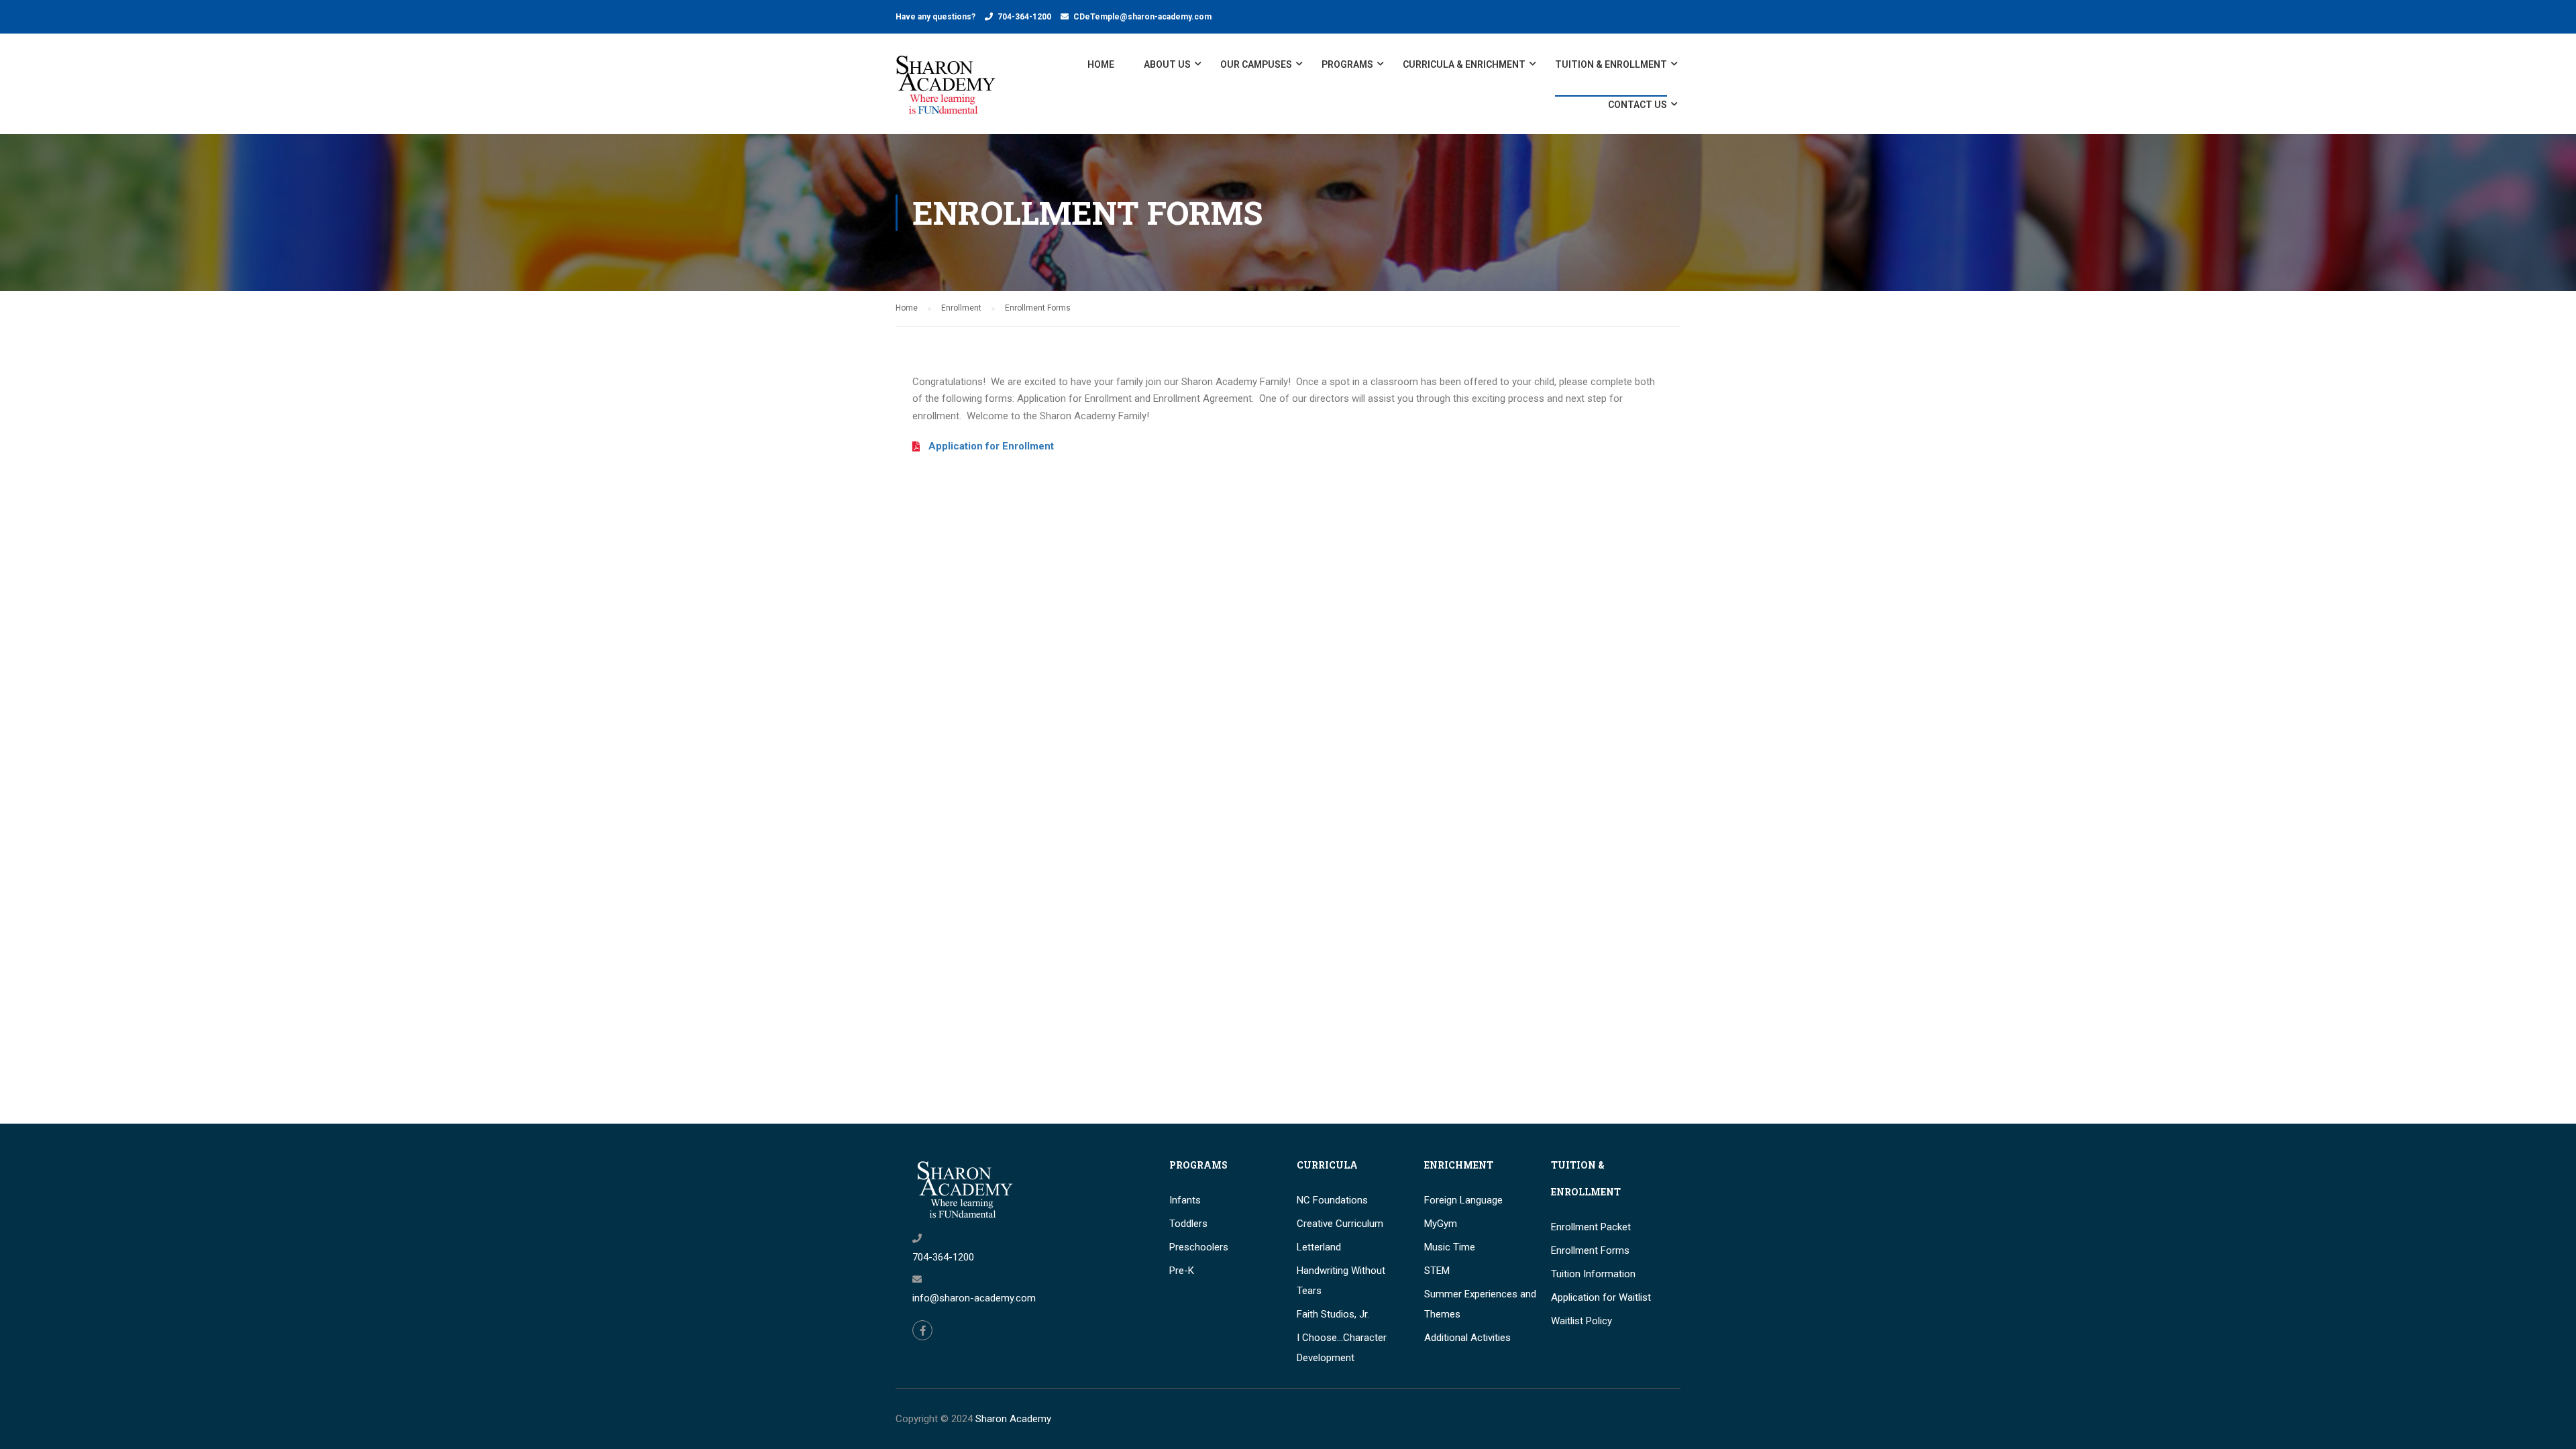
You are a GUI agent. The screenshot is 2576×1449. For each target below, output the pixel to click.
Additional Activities (1467, 1338)
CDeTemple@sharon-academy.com (1142, 17)
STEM (1437, 1271)
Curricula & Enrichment (1464, 64)
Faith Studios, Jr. (1333, 1314)
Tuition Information (1593, 1274)
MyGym (1441, 1224)
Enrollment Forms (1590, 1250)
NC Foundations (1332, 1200)
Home (1101, 64)
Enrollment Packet (1591, 1227)
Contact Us (1638, 105)
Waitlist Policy (1581, 1321)
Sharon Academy (1013, 1419)
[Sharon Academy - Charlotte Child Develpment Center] (946, 91)
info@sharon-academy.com (974, 1298)
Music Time (1450, 1247)
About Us (1167, 64)
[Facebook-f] (922, 1330)
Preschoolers (1199, 1247)
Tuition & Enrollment (1611, 64)
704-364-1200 (1024, 17)
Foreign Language (1463, 1200)
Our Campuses (1256, 64)
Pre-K (1182, 1271)
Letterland (1319, 1247)
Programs (1347, 64)
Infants (1185, 1200)
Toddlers (1188, 1224)
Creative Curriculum (1340, 1224)
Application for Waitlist (1601, 1297)
